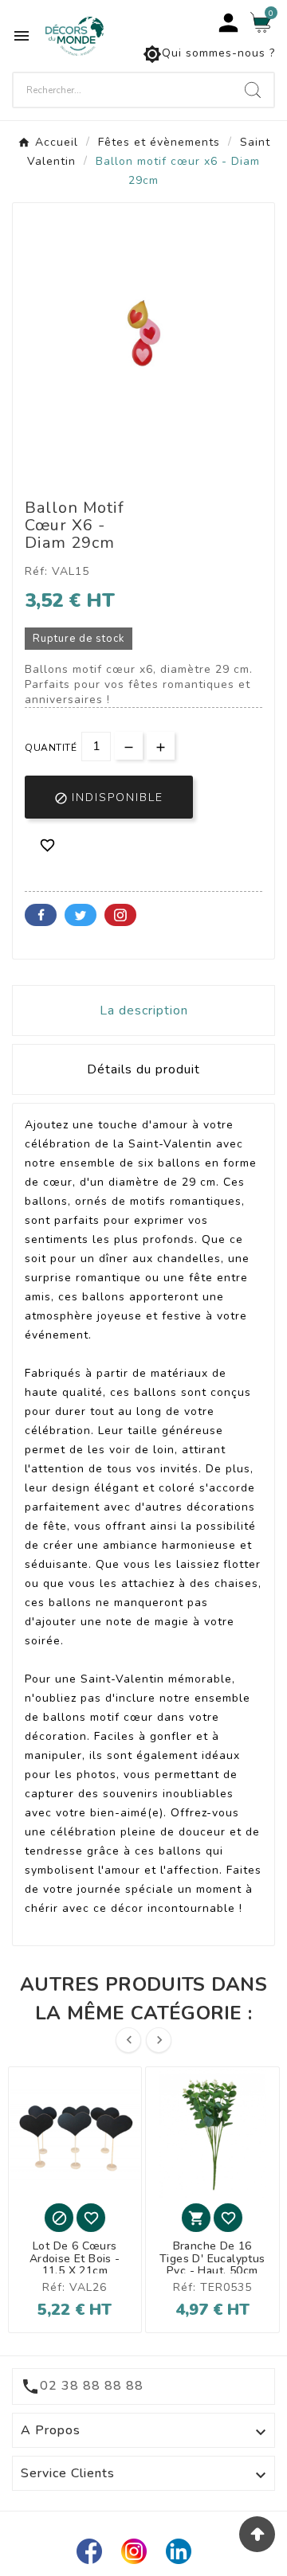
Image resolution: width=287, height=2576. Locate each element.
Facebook (41, 915)
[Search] (253, 90)
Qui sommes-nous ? (209, 54)
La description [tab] (144, 1010)
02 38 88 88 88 (92, 2386)
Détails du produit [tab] (143, 1069)
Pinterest (120, 915)
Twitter (81, 915)
